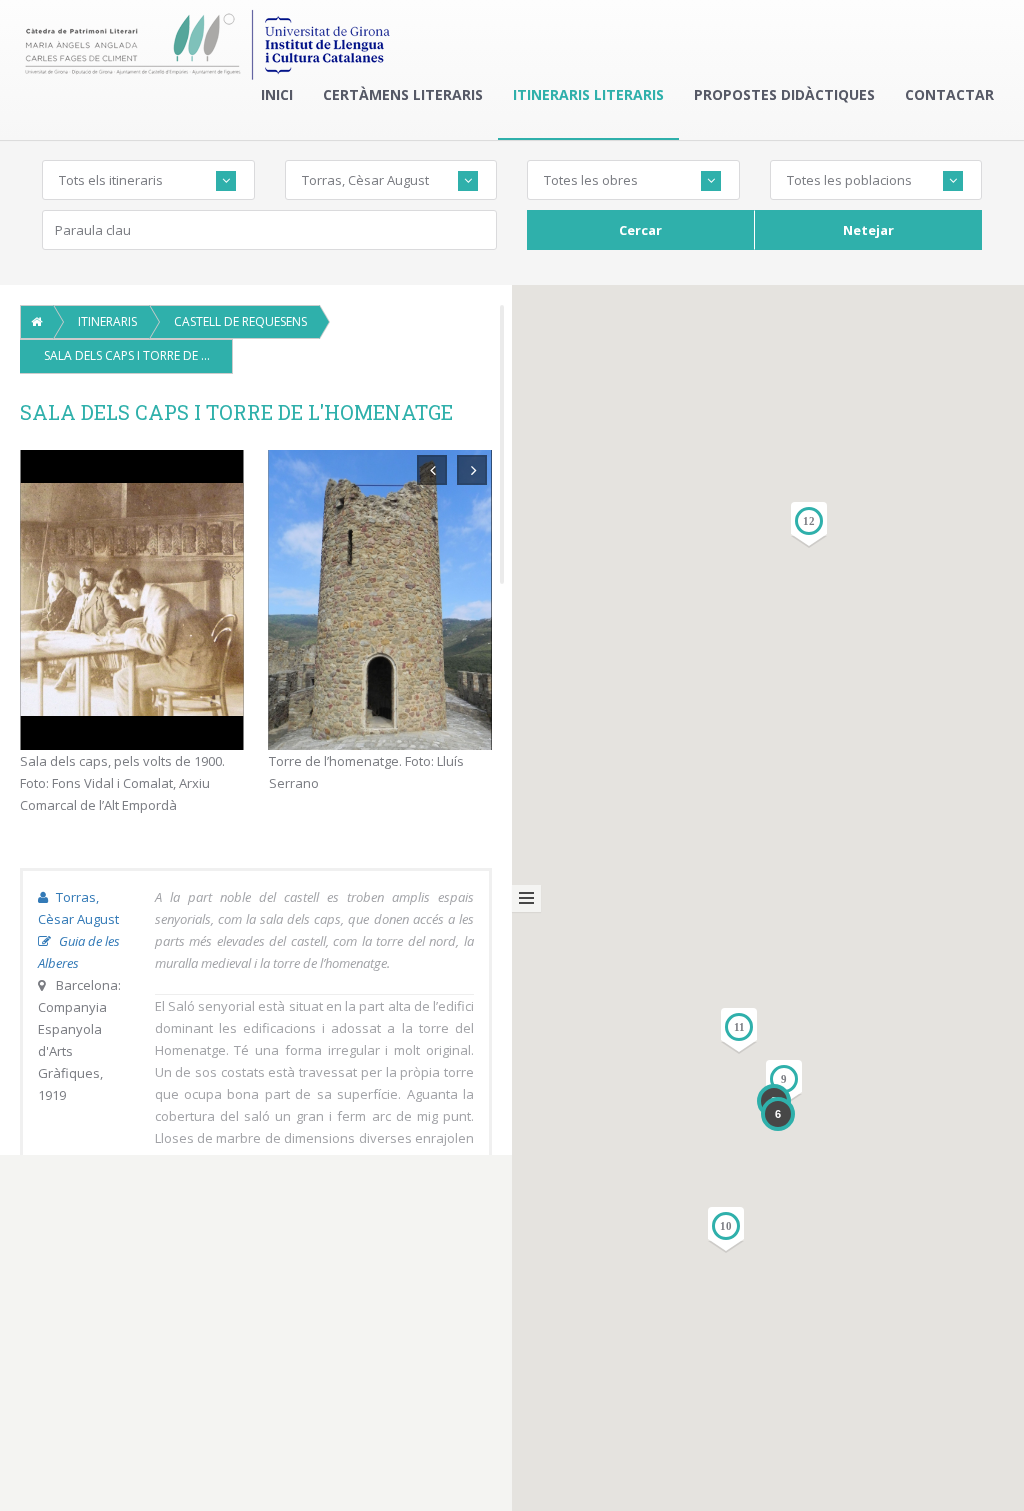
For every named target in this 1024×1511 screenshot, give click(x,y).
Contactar (949, 94)
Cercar (640, 230)
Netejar (868, 230)
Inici (277, 94)
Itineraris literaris (588, 94)
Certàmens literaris (403, 94)
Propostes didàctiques (784, 94)
